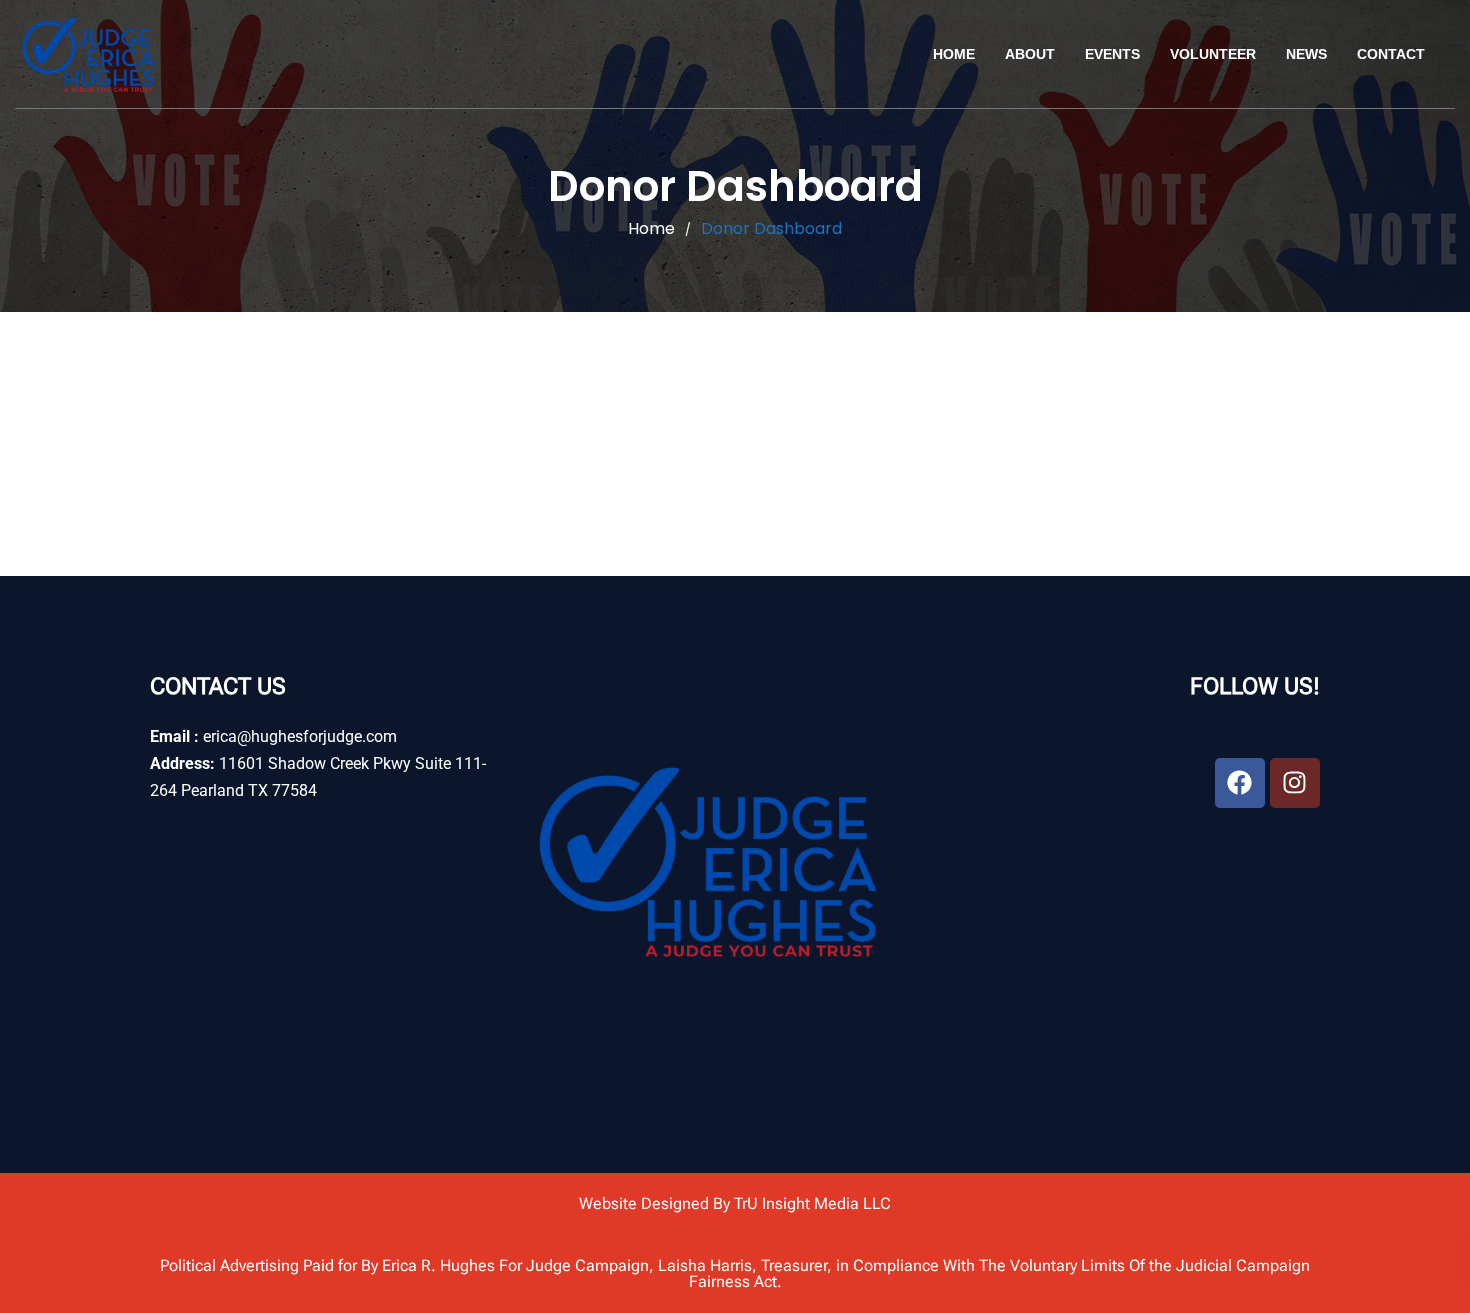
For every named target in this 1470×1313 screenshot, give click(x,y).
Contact (1391, 54)
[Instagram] (1295, 783)
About (1030, 54)
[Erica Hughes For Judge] (90, 54)
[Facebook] (1240, 783)
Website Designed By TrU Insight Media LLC (735, 1203)
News (1306, 54)
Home (954, 54)
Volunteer (1213, 54)
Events (1112, 54)
